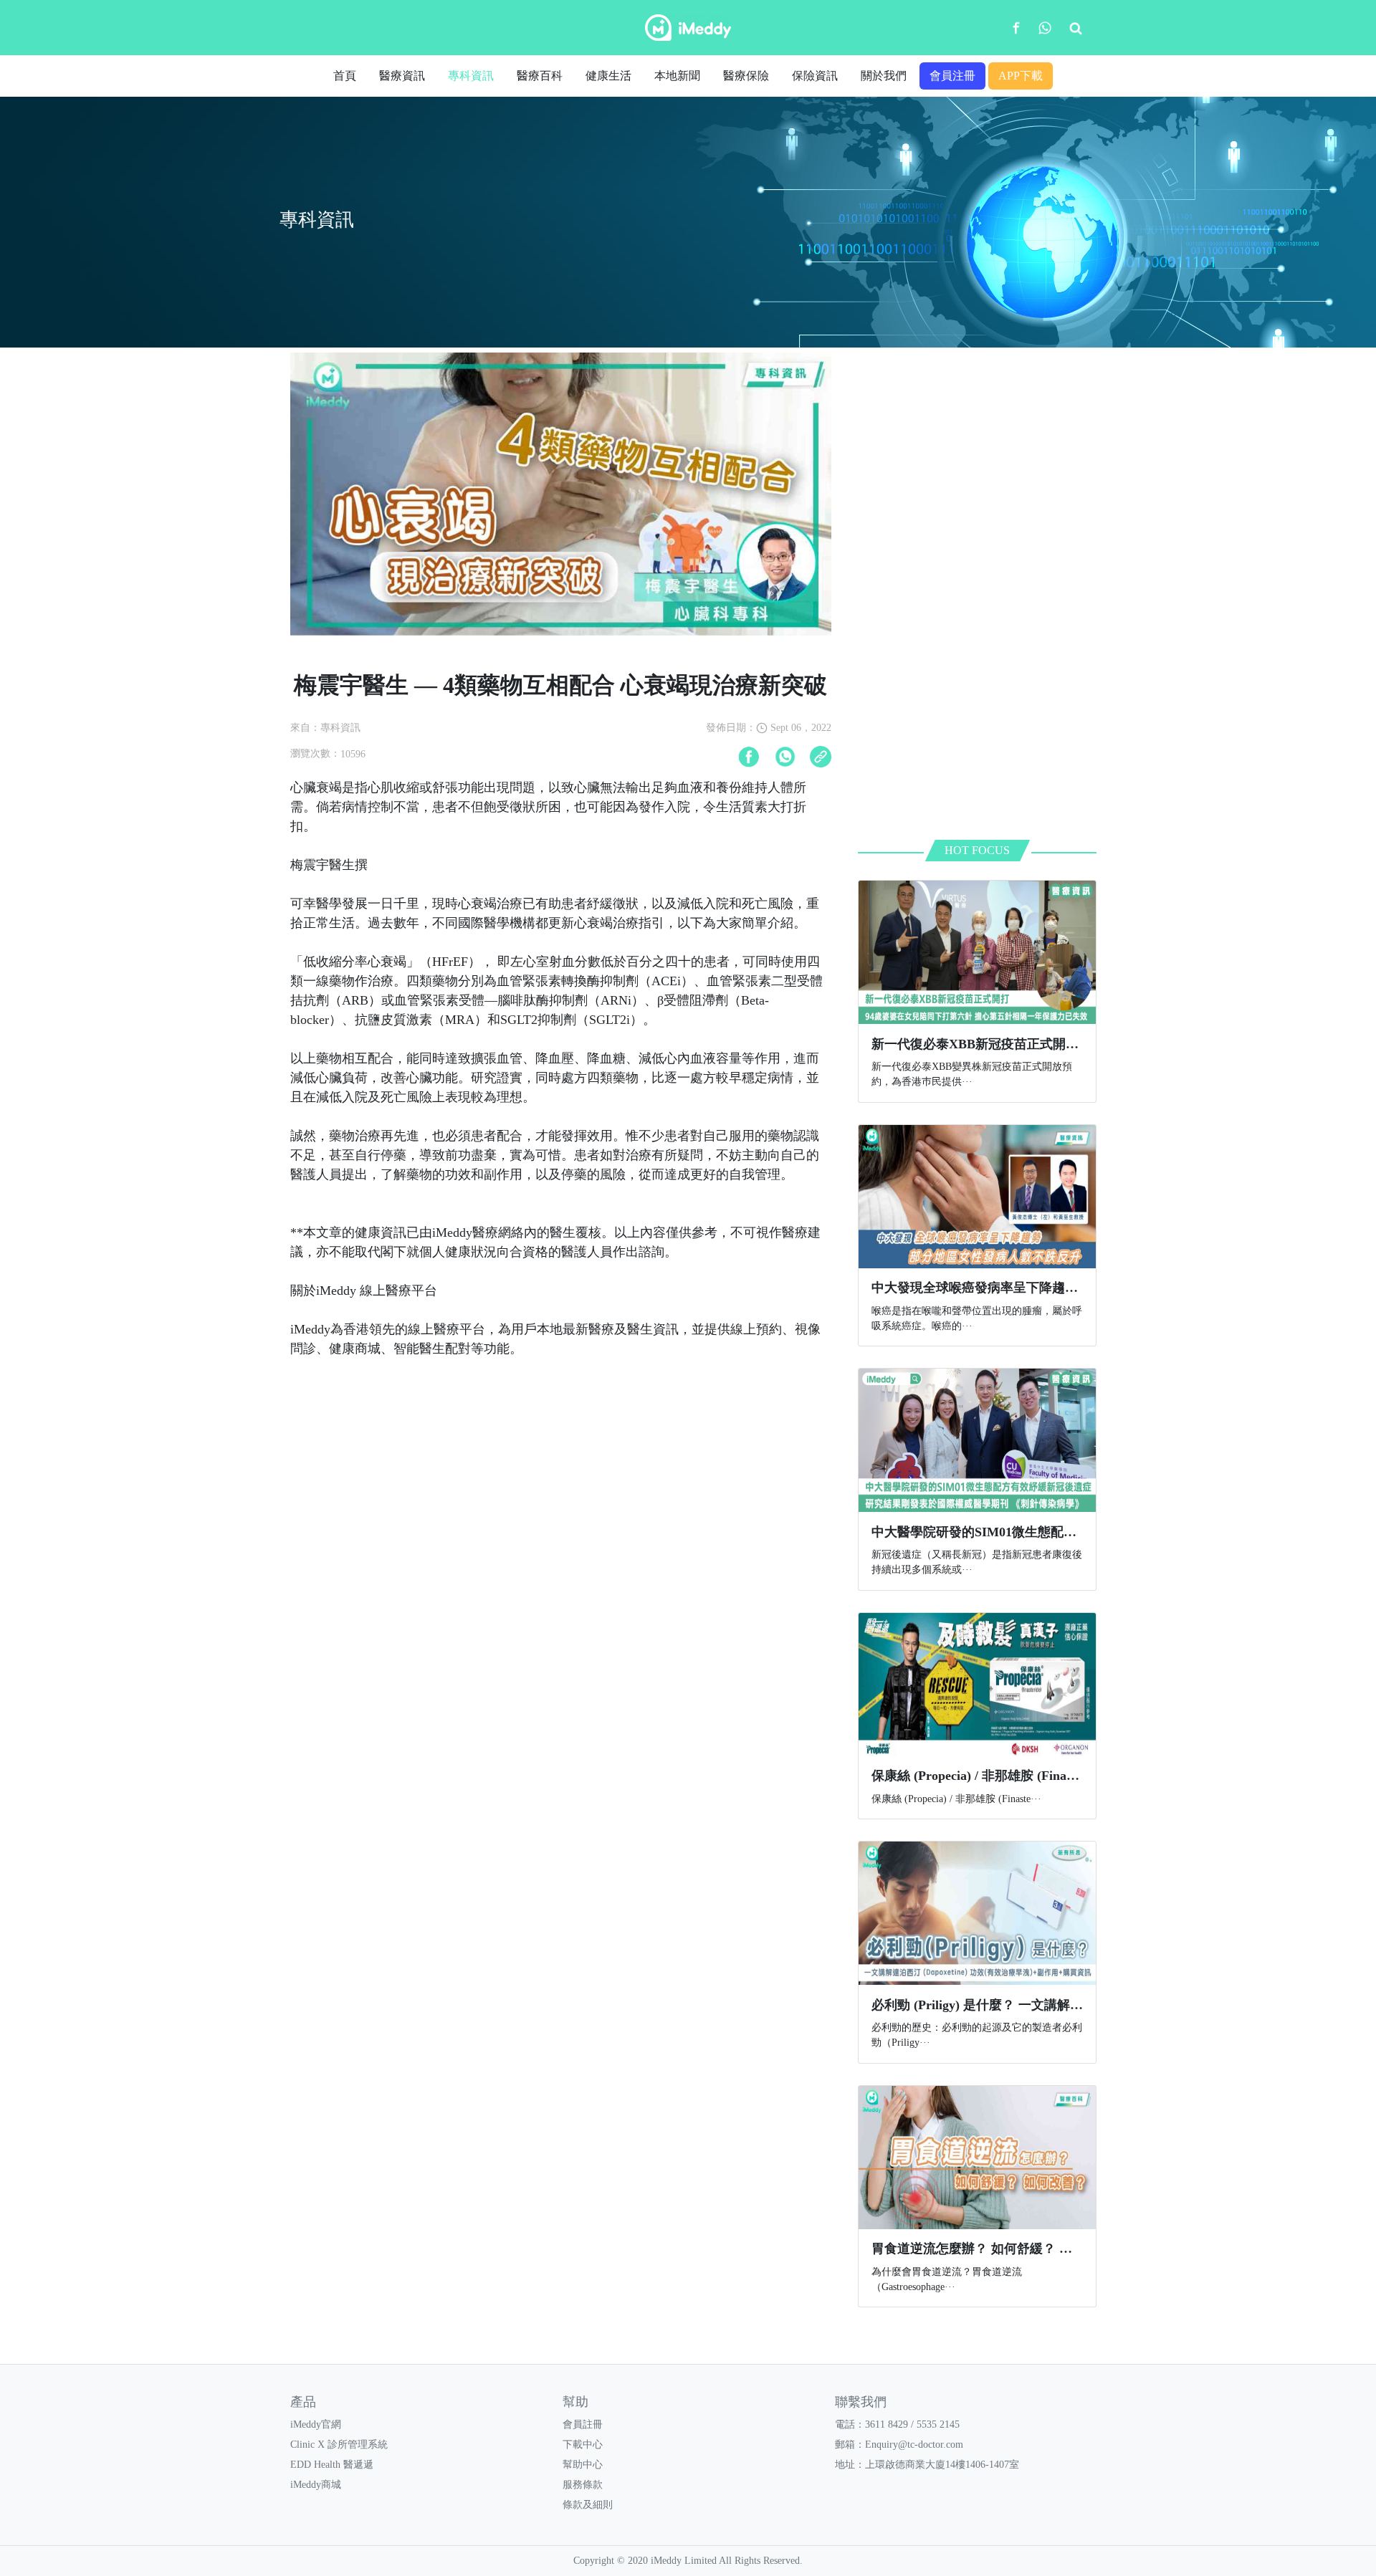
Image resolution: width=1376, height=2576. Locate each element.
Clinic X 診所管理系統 (339, 2445)
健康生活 (608, 76)
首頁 (345, 76)
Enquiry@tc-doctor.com (914, 2445)
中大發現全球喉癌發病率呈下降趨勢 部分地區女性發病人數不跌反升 (1067, 1288)
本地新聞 (677, 76)
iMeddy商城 (316, 2485)
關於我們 (884, 76)
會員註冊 (583, 2424)
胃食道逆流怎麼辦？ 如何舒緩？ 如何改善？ (998, 2249)
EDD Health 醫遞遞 (332, 2465)
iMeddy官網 (316, 2424)
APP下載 (1021, 76)
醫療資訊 (402, 76)
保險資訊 (815, 76)
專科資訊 (471, 76)
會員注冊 (952, 76)
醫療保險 (746, 76)
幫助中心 (583, 2465)
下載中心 (583, 2445)
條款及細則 (588, 2505)
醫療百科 (540, 76)
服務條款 (583, 2485)
